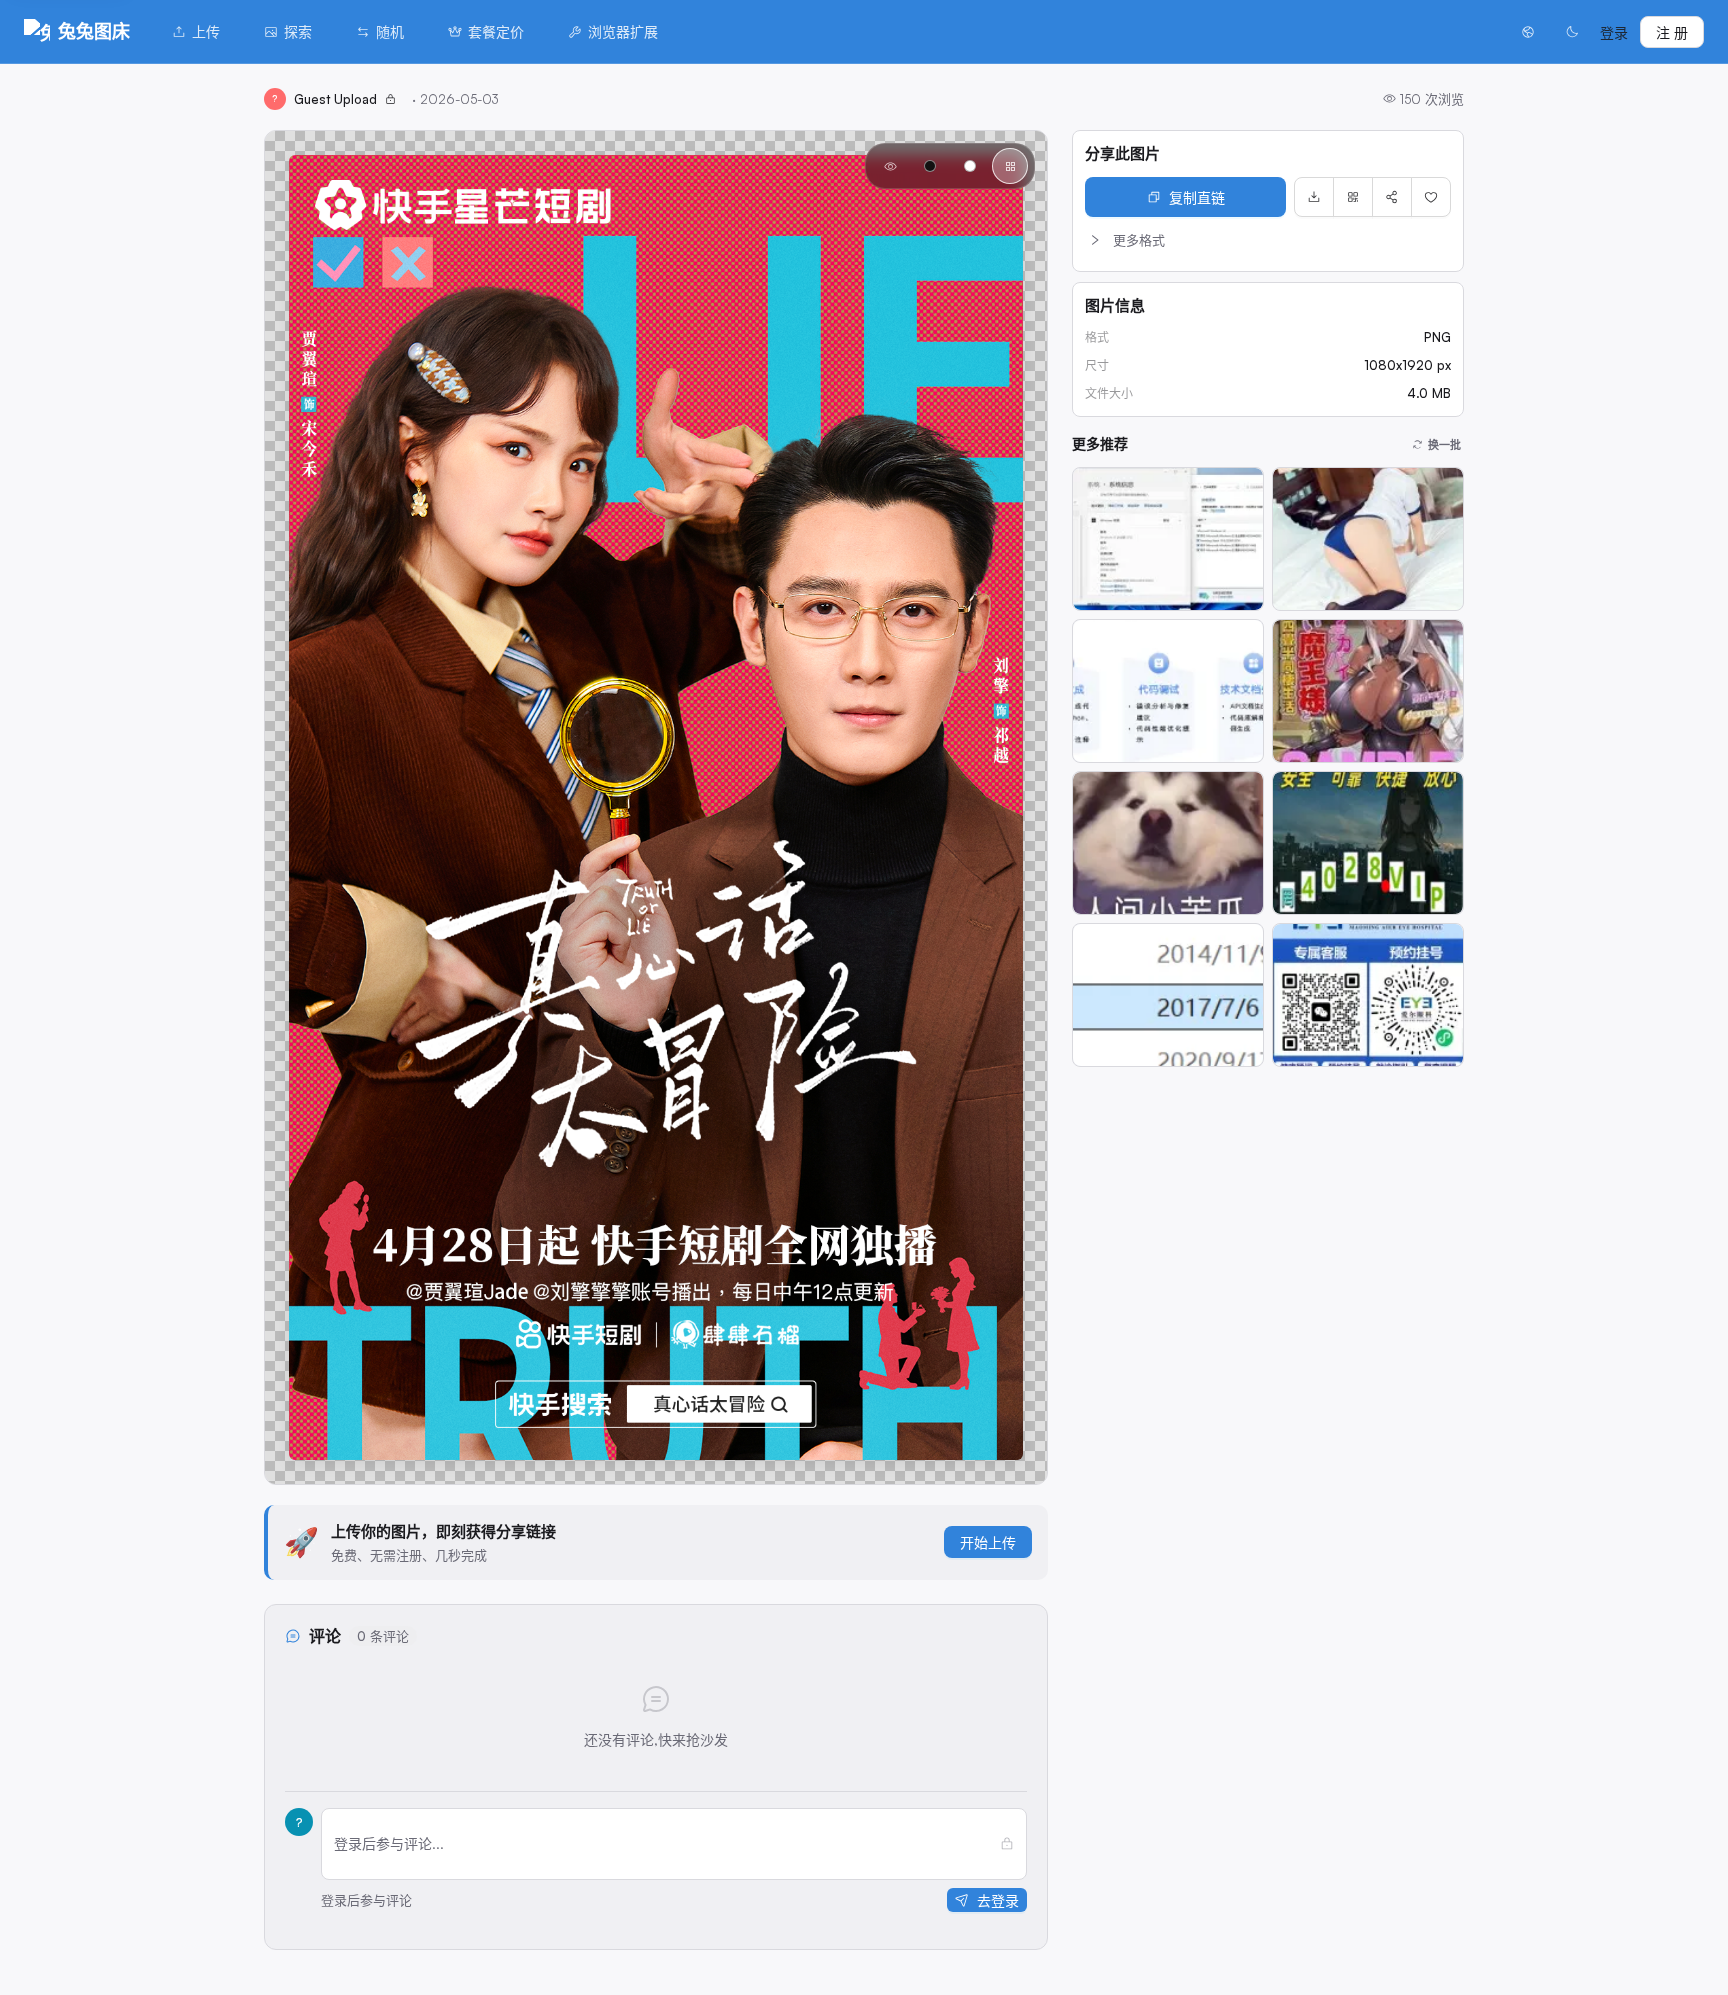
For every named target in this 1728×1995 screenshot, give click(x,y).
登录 (1614, 32)
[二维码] (1353, 197)
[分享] (1392, 197)
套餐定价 (496, 31)
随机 (390, 31)
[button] (1268, 240)
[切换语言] (1528, 32)
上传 (206, 31)
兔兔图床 (94, 31)
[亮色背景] (970, 166)
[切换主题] (1572, 32)
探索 (298, 31)
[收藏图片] (1431, 197)
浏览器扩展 (623, 31)
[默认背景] (890, 166)
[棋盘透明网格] (1010, 166)
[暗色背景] (930, 166)
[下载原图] (1314, 197)
